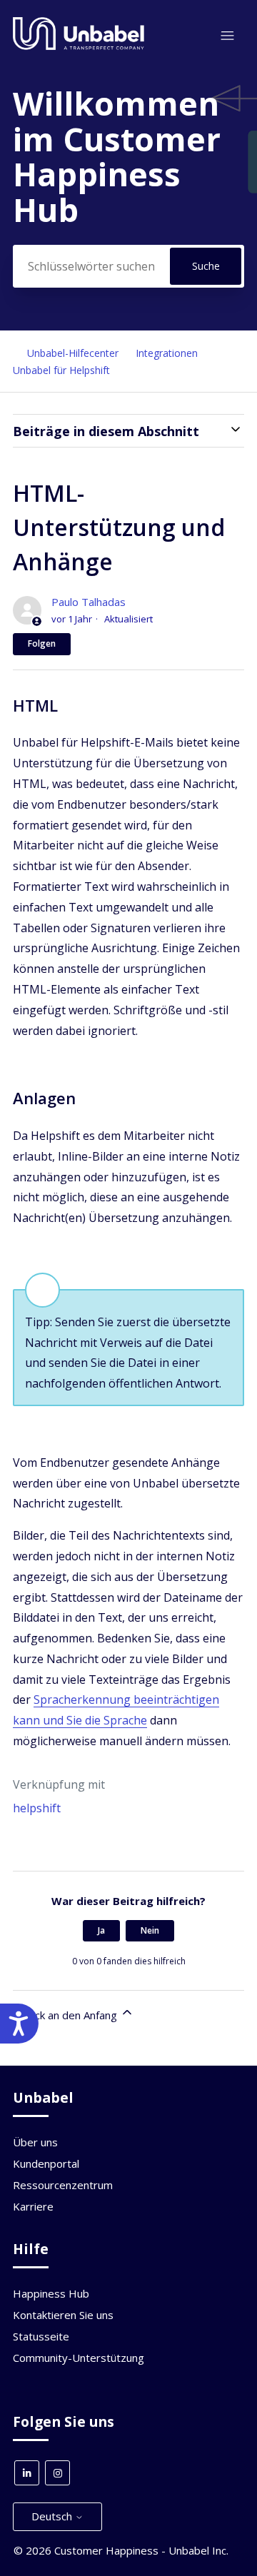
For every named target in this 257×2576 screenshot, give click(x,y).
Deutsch (53, 2516)
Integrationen (168, 353)
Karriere (33, 2206)
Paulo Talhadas (89, 602)
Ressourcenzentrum (63, 2185)
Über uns (35, 2142)
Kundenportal (46, 2163)
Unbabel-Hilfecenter (73, 353)
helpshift (37, 1808)
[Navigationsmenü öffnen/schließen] (227, 36)
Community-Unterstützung (79, 2358)
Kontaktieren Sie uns (63, 2315)
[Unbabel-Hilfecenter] (79, 46)
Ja (101, 1930)
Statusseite (41, 2336)
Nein (150, 1930)
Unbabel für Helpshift (61, 370)
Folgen (42, 643)
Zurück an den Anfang (66, 2015)
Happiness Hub (51, 2293)
